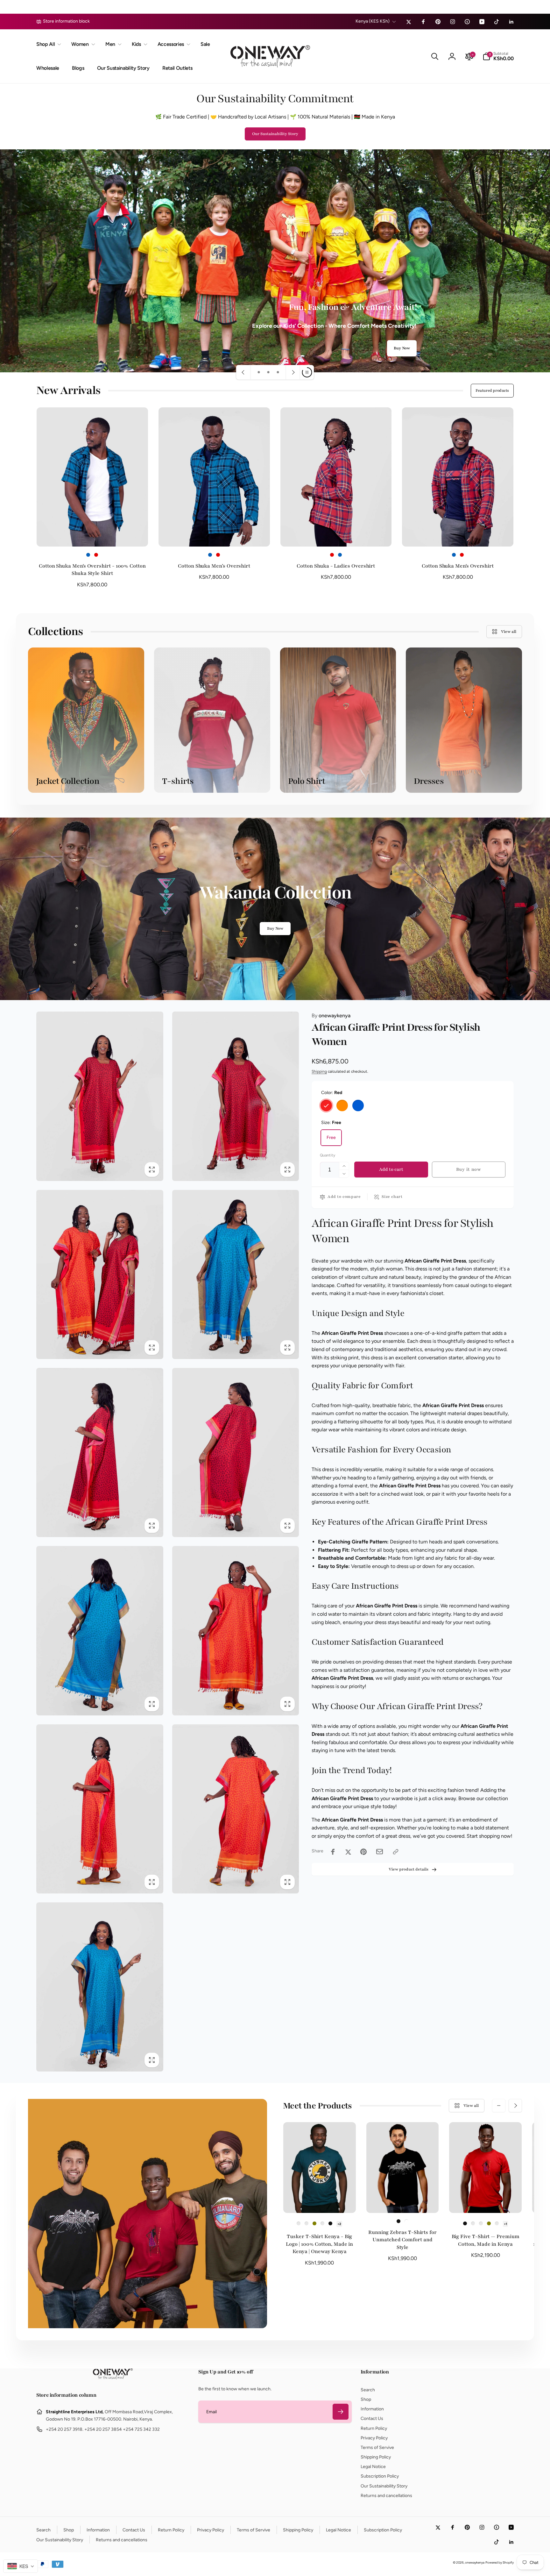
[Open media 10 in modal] (236, 1809)
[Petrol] (299, 2223)
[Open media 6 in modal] (236, 1453)
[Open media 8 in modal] (236, 1631)
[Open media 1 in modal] (100, 1096)
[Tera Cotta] (322, 2223)
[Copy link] (396, 1852)
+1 (505, 2224)
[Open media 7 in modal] (100, 1631)
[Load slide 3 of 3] (278, 372)
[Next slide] (293, 372)
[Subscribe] (341, 2412)
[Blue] (88, 555)
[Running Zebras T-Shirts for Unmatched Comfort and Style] (403, 2201)
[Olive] (314, 2223)
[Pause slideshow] (307, 372)
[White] (406, 2221)
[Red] (96, 555)
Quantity (328, 1156)
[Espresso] (481, 2223)
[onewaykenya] (113, 2378)
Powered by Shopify (500, 2562)
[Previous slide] (243, 372)
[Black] (330, 2223)
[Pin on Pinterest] (363, 1852)
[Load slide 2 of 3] (268, 372)
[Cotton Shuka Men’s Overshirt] (215, 535)
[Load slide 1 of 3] (259, 372)
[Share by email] (380, 1852)
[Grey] (307, 2223)
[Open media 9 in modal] (100, 1809)
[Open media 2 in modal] (236, 1096)
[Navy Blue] (497, 2223)
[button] (47, 44)
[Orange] (342, 1106)
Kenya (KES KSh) (373, 21)
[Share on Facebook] (333, 1852)
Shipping (319, 1072)
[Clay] (473, 2223)
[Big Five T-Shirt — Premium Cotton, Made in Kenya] (486, 2201)
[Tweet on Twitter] (348, 1852)
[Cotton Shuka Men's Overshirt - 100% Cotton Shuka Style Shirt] (93, 535)
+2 (339, 2224)
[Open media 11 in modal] (100, 1987)
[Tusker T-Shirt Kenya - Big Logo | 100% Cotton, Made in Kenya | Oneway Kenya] (320, 2201)
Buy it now (469, 1170)
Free (331, 1138)
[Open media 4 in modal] (236, 1274)
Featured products (492, 390)
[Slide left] (499, 2106)
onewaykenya (331, 1016)
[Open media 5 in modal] (100, 1453)
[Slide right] (515, 2106)
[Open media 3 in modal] (100, 1274)
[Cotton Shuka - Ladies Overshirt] (336, 535)
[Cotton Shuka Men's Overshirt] (458, 535)
